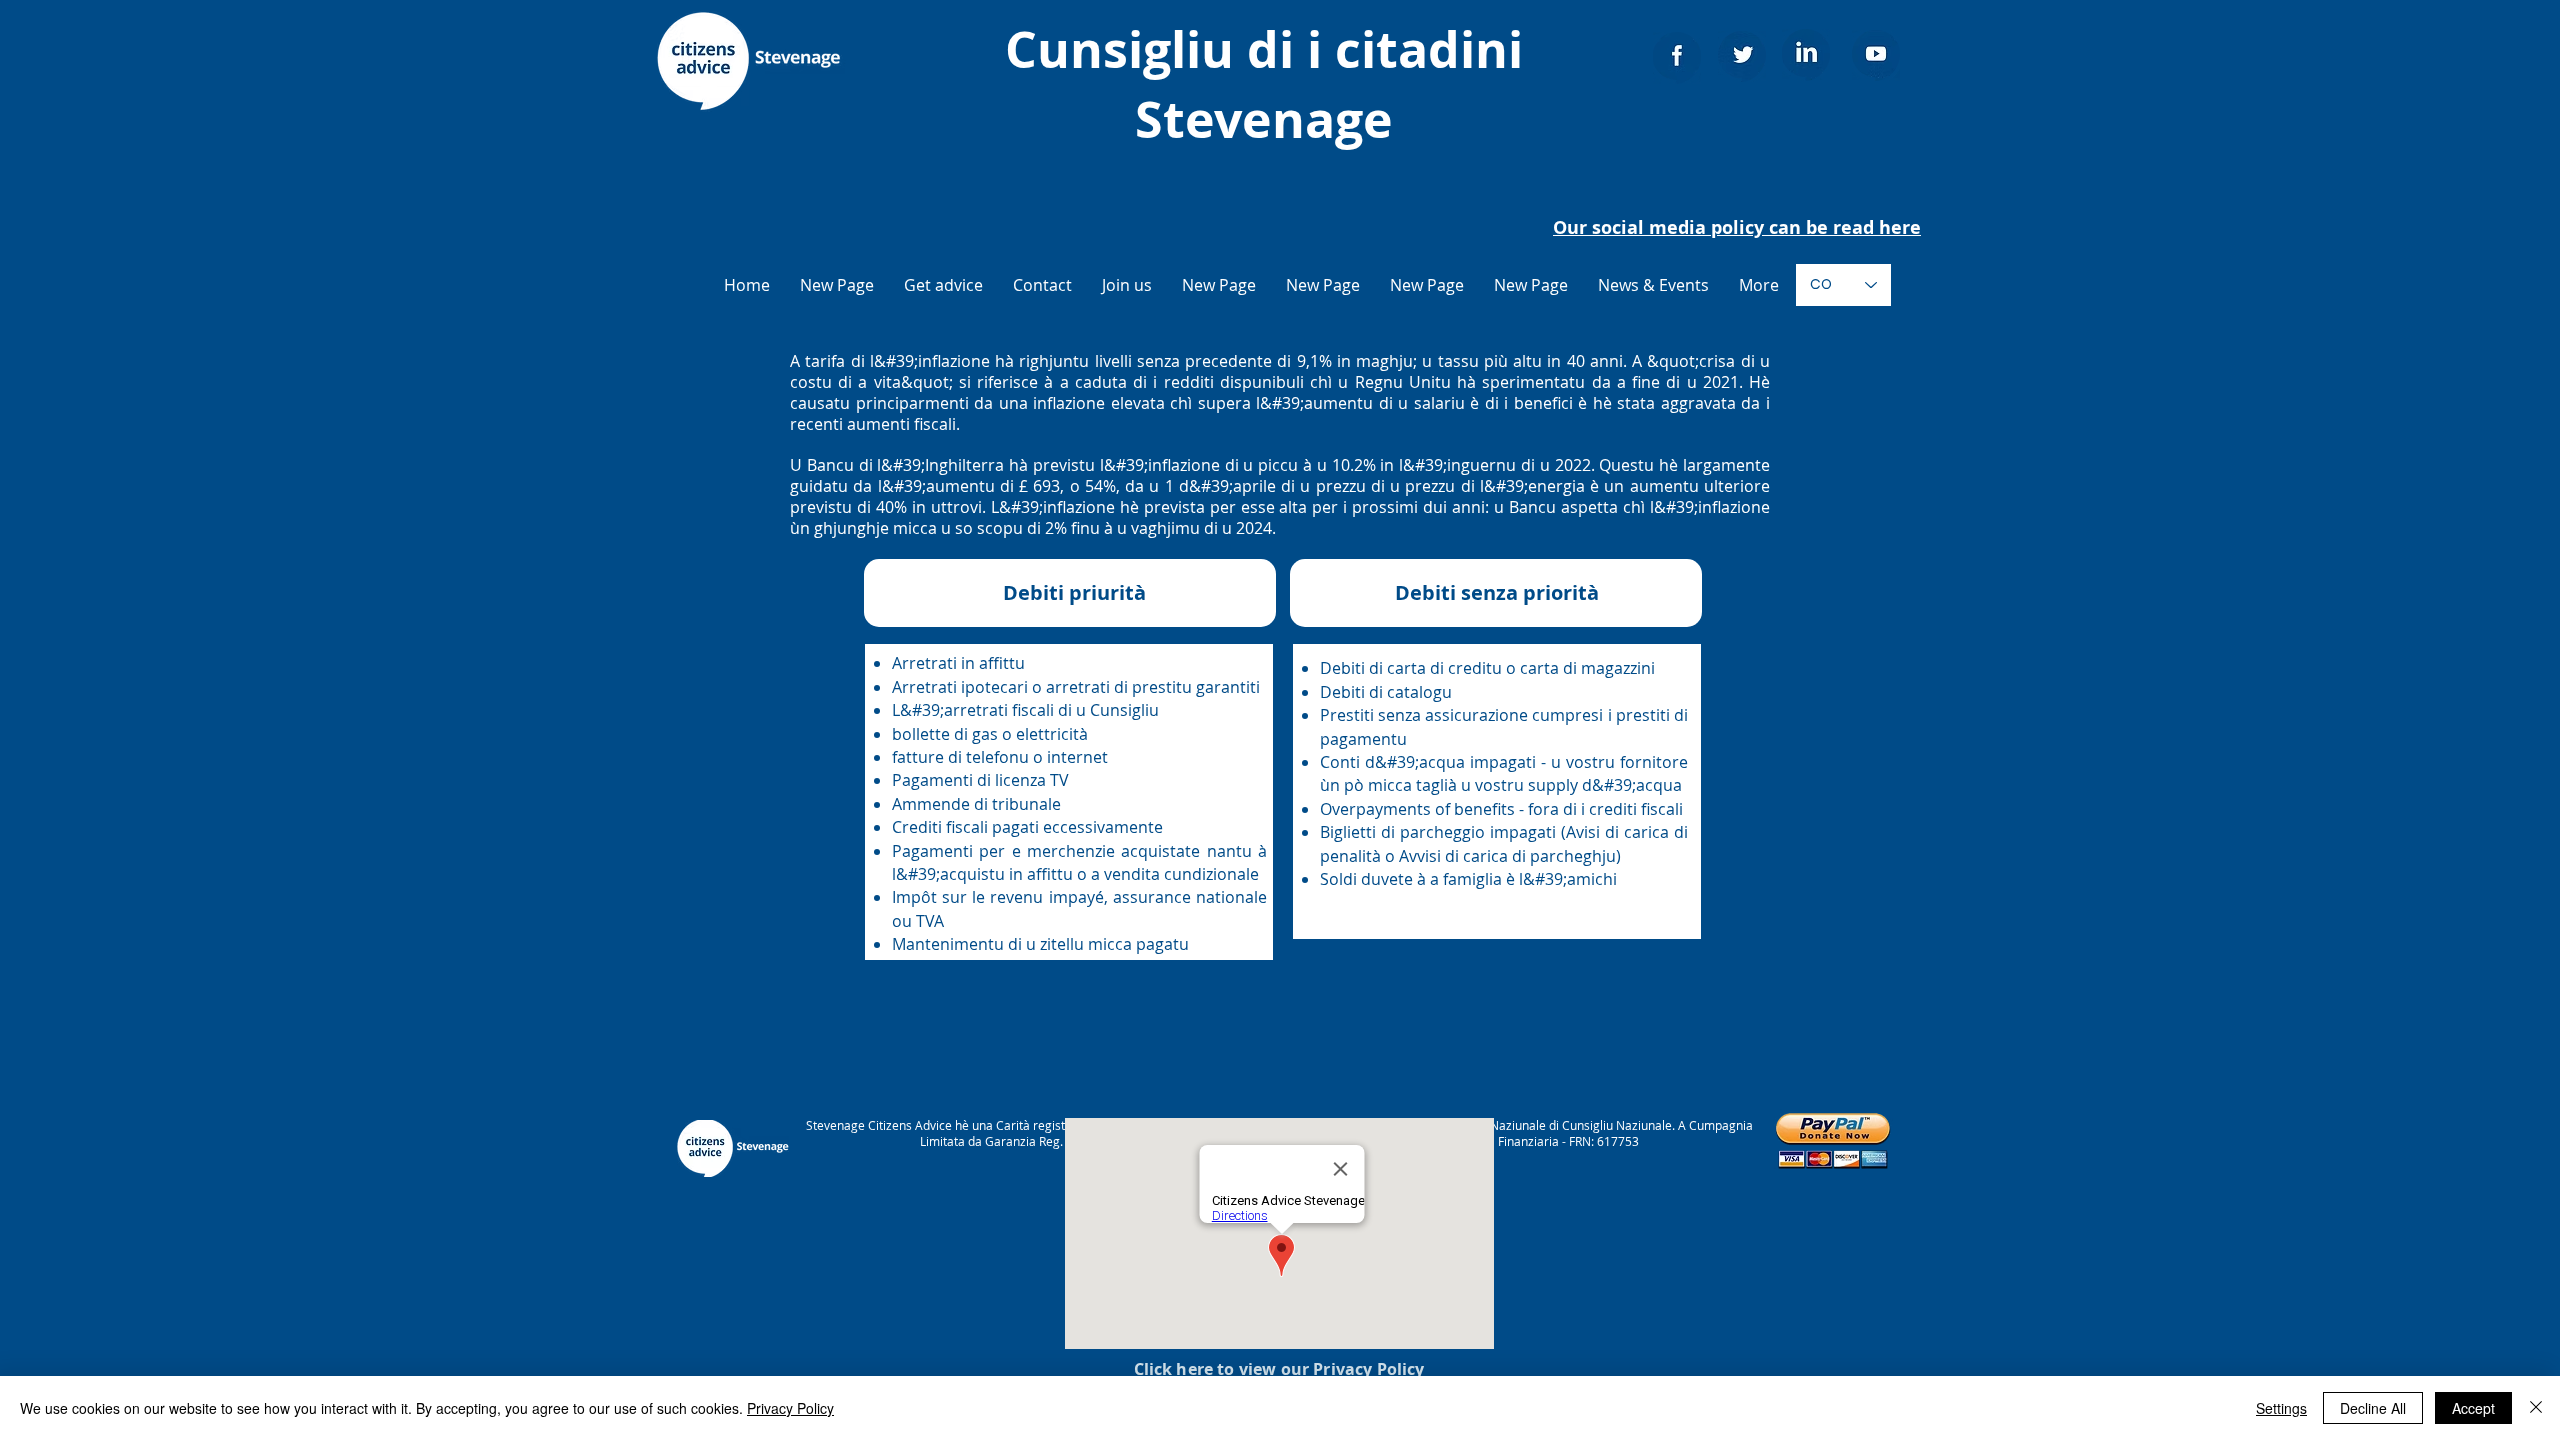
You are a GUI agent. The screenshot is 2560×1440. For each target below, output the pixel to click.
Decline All (2373, 1408)
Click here (1174, 1369)
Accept (2473, 1408)
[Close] (2536, 1408)
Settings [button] (2281, 1408)
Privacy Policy (790, 1408)
